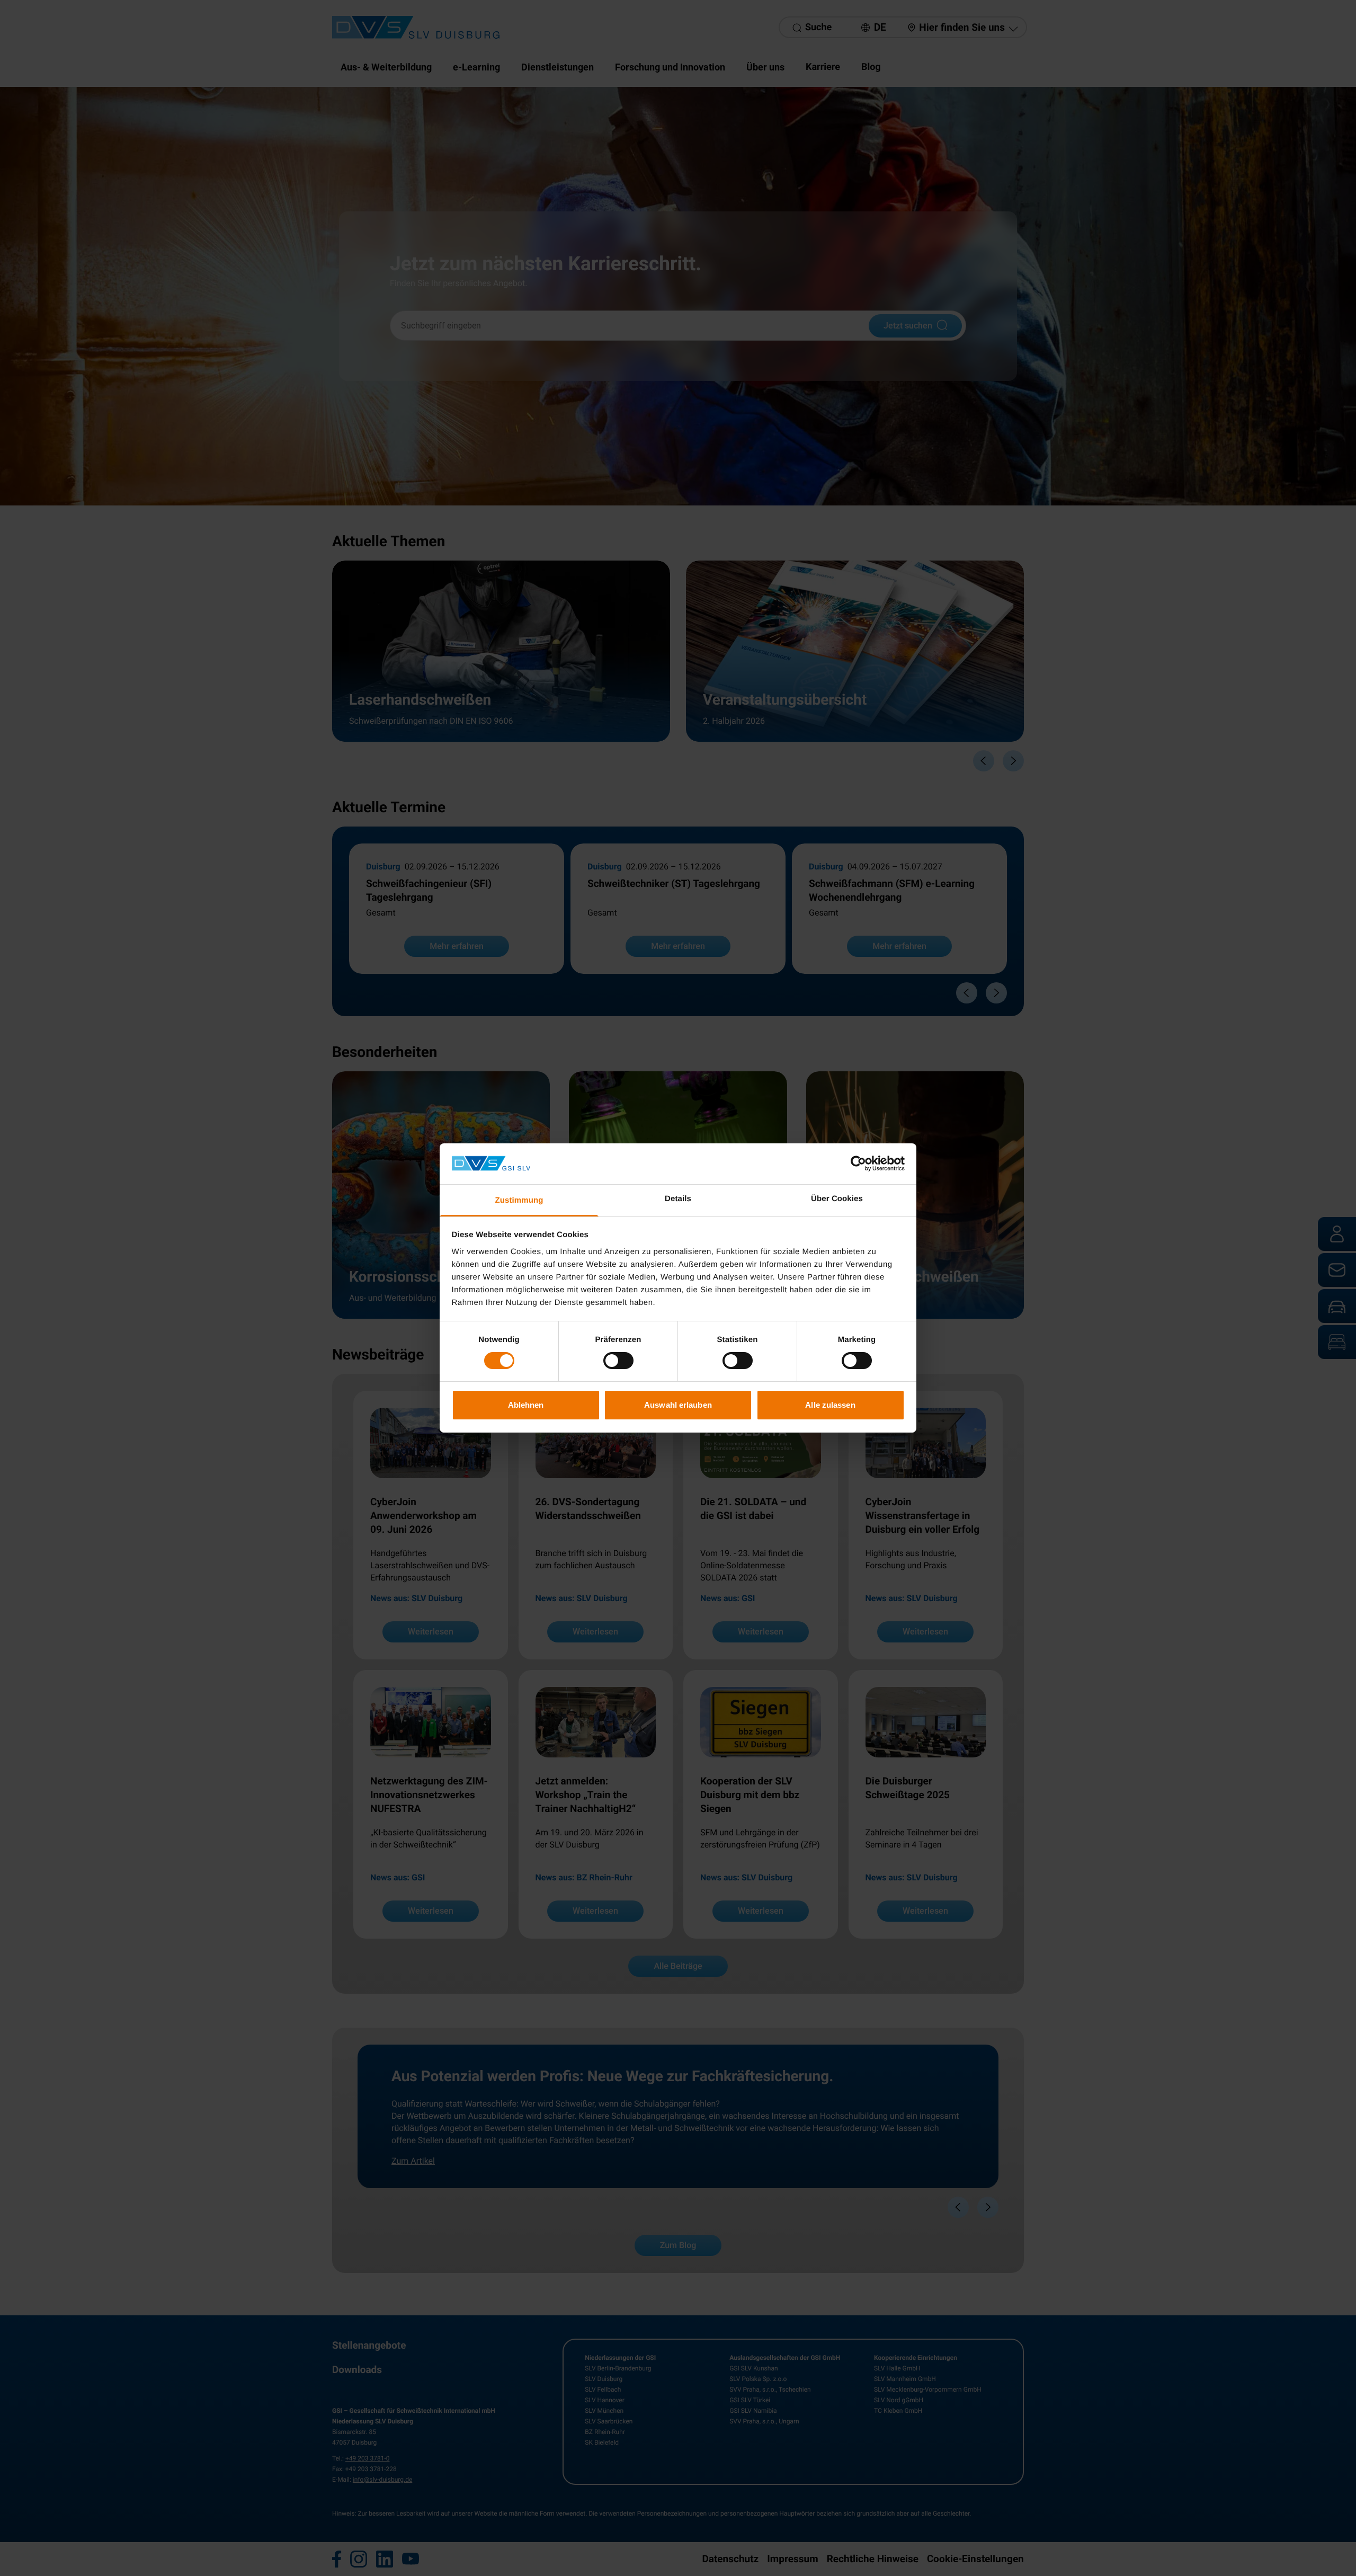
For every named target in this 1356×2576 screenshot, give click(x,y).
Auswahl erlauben (678, 1405)
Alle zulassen (830, 1405)
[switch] (618, 1361)
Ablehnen (526, 1405)
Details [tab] (678, 1199)
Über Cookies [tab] (837, 1199)
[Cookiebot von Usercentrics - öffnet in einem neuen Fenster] (858, 1163)
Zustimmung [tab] (519, 1200)
